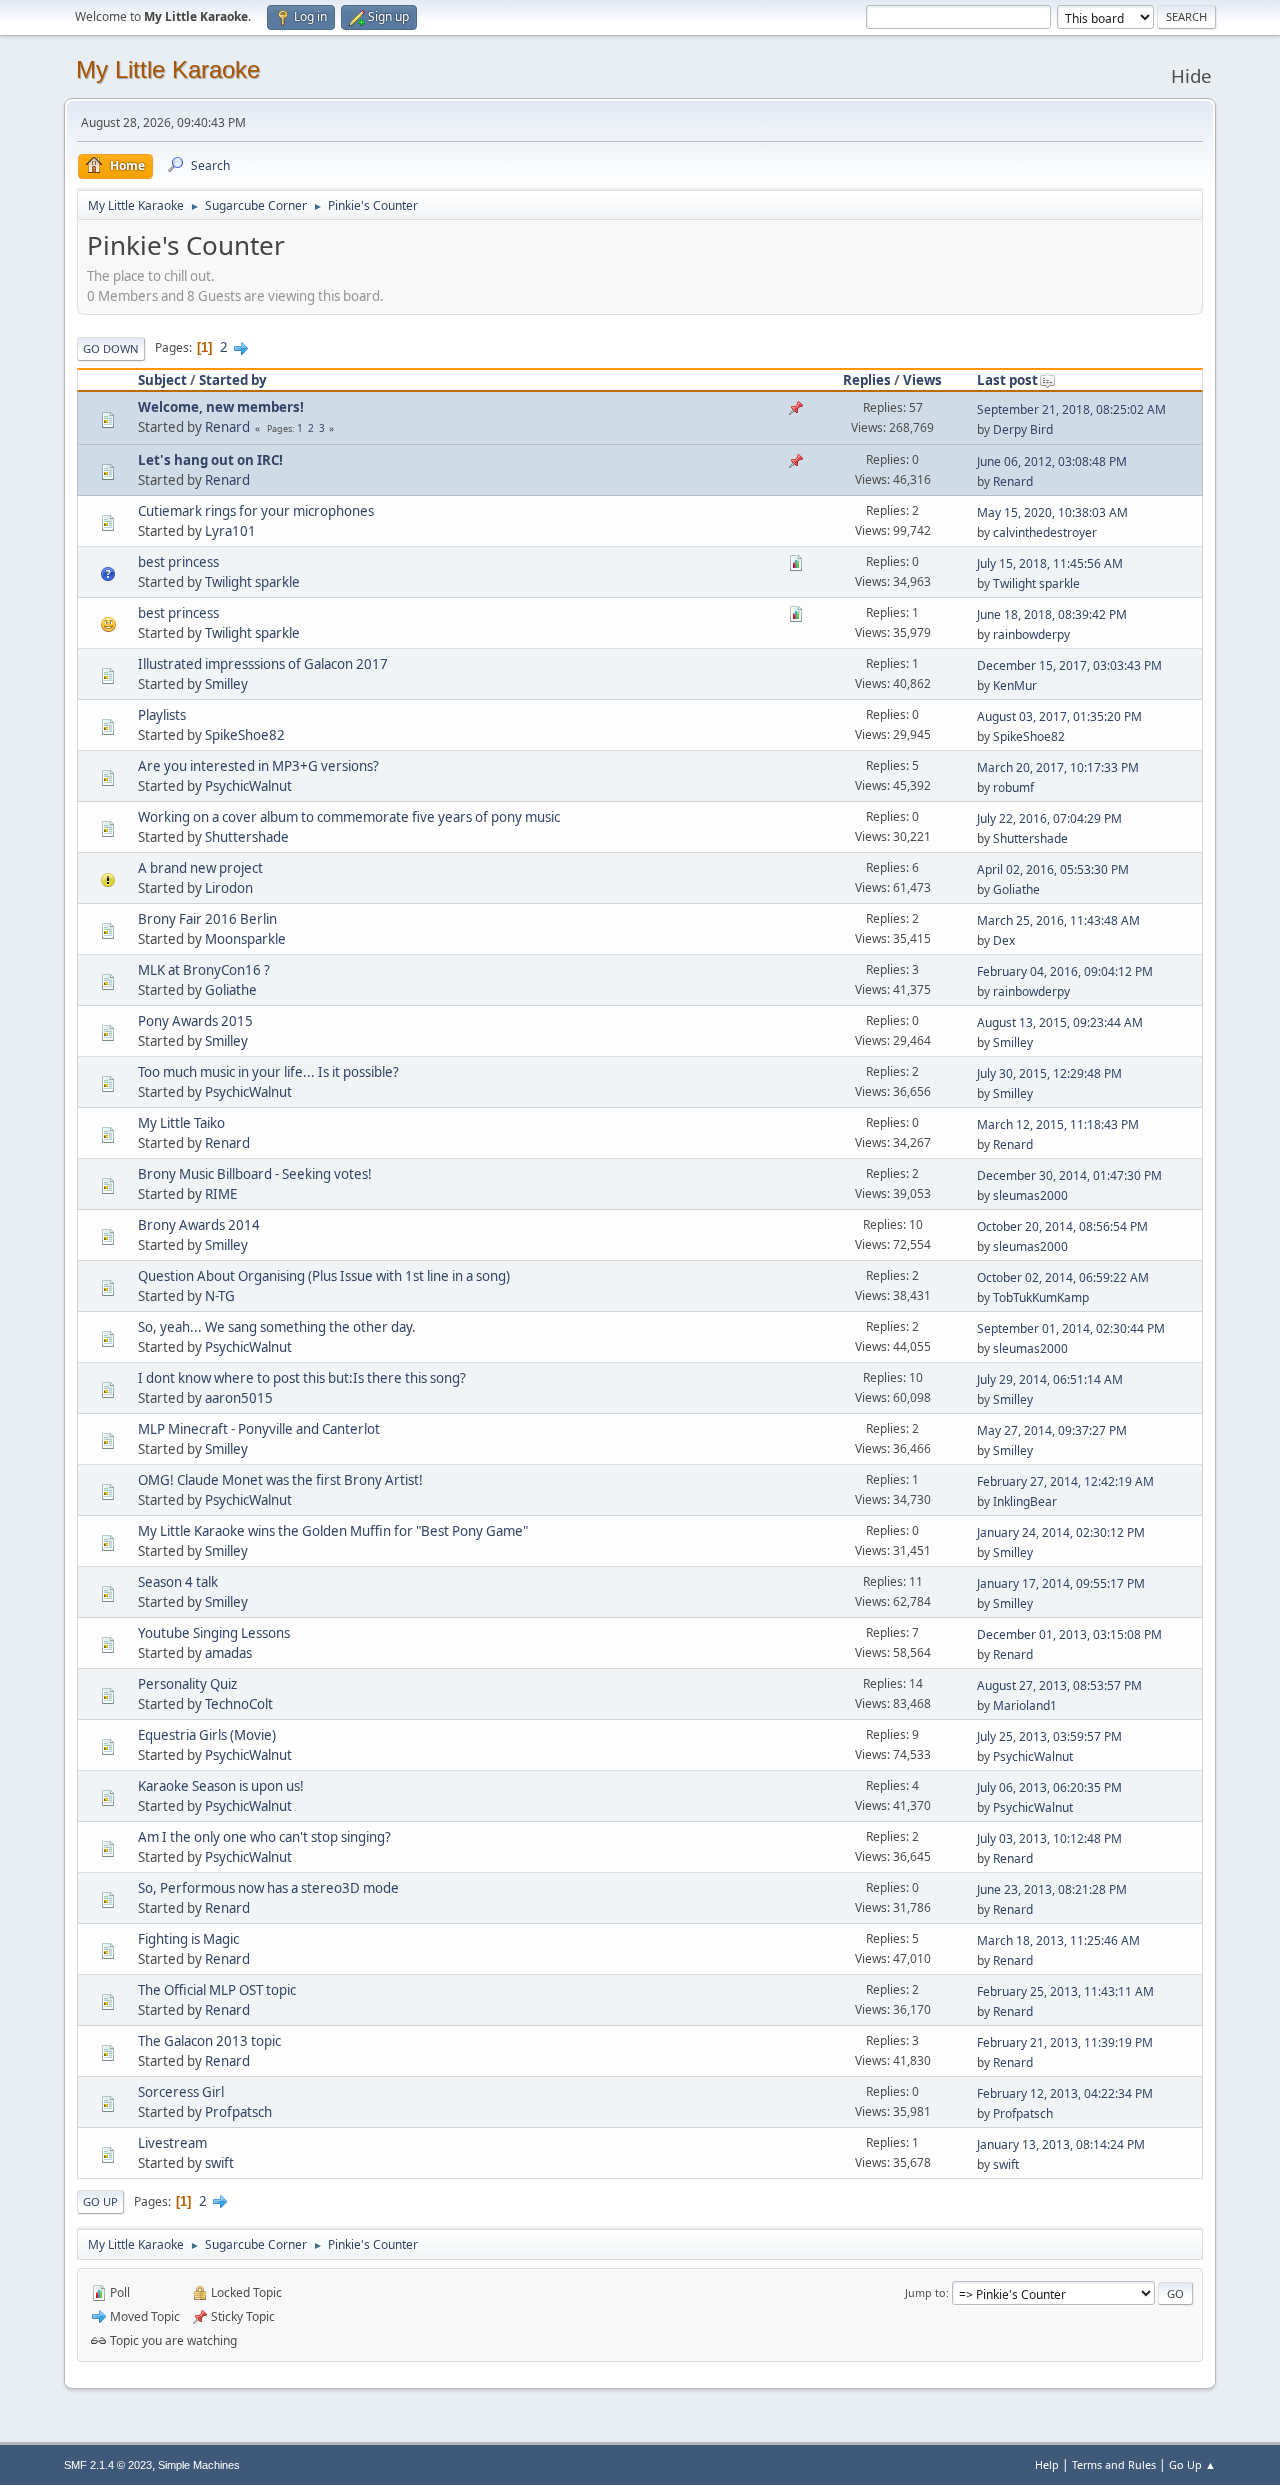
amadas (228, 1653)
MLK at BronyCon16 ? (204, 970)
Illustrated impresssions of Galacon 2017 (263, 664)
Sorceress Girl (181, 2092)
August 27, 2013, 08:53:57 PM (1059, 1685)
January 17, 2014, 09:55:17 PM (1061, 1583)
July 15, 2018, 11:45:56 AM (1050, 563)
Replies (867, 380)
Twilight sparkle (252, 582)
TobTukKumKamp (1041, 1297)
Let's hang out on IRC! (210, 460)
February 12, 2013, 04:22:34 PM (1065, 2093)
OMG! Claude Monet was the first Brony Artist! (280, 1480)
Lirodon (229, 888)
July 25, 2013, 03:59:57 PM (1049, 1736)
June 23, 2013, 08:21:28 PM (1052, 1889)
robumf (1013, 787)
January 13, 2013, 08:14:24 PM (1061, 2144)
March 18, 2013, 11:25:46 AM (1058, 1940)
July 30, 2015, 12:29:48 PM (1049, 1073)
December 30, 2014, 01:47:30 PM (1069, 1175)
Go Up (100, 2201)
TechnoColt (239, 1704)
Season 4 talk (178, 1582)
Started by (233, 380)
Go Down (111, 348)
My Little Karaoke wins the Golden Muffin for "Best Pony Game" (333, 1531)
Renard (227, 427)
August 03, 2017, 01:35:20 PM (1059, 716)
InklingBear (1025, 1501)
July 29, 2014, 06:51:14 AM (1050, 1379)
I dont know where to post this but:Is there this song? (302, 1378)
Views (922, 380)
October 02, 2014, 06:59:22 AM (1063, 1277)
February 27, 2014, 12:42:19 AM (1065, 1481)
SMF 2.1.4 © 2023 (108, 2465)
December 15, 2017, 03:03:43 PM (1069, 665)
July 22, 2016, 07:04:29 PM (1049, 818)
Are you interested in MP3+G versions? (258, 766)
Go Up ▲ (1192, 2464)
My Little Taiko (181, 1123)
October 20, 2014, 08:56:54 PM (1062, 1226)
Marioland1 (1025, 1705)
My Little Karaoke (168, 69)
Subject (162, 380)
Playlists (162, 715)
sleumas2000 (1030, 1195)
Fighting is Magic (188, 1939)
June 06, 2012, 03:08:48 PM (1052, 461)
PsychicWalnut (248, 786)
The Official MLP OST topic (217, 1990)
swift (219, 2163)
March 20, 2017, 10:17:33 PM (1058, 767)
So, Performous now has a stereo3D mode (268, 1888)
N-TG (220, 1296)
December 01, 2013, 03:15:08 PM (1069, 1634)
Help (1047, 2464)
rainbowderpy (1031, 634)
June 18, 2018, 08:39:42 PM (1052, 614)
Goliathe (1016, 889)
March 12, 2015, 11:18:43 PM (1058, 1124)
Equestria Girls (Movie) (207, 1735)
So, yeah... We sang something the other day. (277, 1327)
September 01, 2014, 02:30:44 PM (1071, 1328)
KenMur (1015, 685)
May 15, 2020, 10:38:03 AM (1052, 512)
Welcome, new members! (221, 407)
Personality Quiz (187, 1684)
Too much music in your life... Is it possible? (268, 1072)
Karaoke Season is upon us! (221, 1786)
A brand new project (200, 868)
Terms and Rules (1114, 2464)
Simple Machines (199, 2465)
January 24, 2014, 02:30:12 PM (1061, 1532)
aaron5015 (239, 1398)
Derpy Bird (1023, 429)
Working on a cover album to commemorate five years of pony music (349, 817)
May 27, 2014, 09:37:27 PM (1052, 1430)
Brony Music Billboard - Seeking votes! (255, 1174)
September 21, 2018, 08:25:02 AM (1071, 409)
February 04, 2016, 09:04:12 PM (1065, 971)
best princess (178, 562)
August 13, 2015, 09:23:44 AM (1060, 1022)
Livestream (172, 2143)
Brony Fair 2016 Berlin (207, 919)
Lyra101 (230, 531)
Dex (1004, 940)
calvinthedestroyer (1045, 532)
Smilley (226, 684)
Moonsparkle (245, 939)
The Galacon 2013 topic (209, 2041)
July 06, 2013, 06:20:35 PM (1049, 1787)
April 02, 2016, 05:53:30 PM (1053, 869)
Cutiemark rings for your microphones (256, 511)
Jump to (925, 2292)
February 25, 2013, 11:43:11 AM (1065, 1991)
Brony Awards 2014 (199, 1225)
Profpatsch (238, 2112)
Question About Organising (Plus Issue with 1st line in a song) (324, 1276)
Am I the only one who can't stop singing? (264, 1837)
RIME (221, 1194)
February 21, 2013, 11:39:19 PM (1065, 2042)
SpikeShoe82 (245, 735)
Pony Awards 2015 (195, 1021)
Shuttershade (247, 837)
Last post (1007, 380)
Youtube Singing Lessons (214, 1633)
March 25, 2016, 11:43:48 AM (1058, 920)
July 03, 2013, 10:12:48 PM (1049, 1838)
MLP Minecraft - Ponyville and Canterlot (259, 1429)
